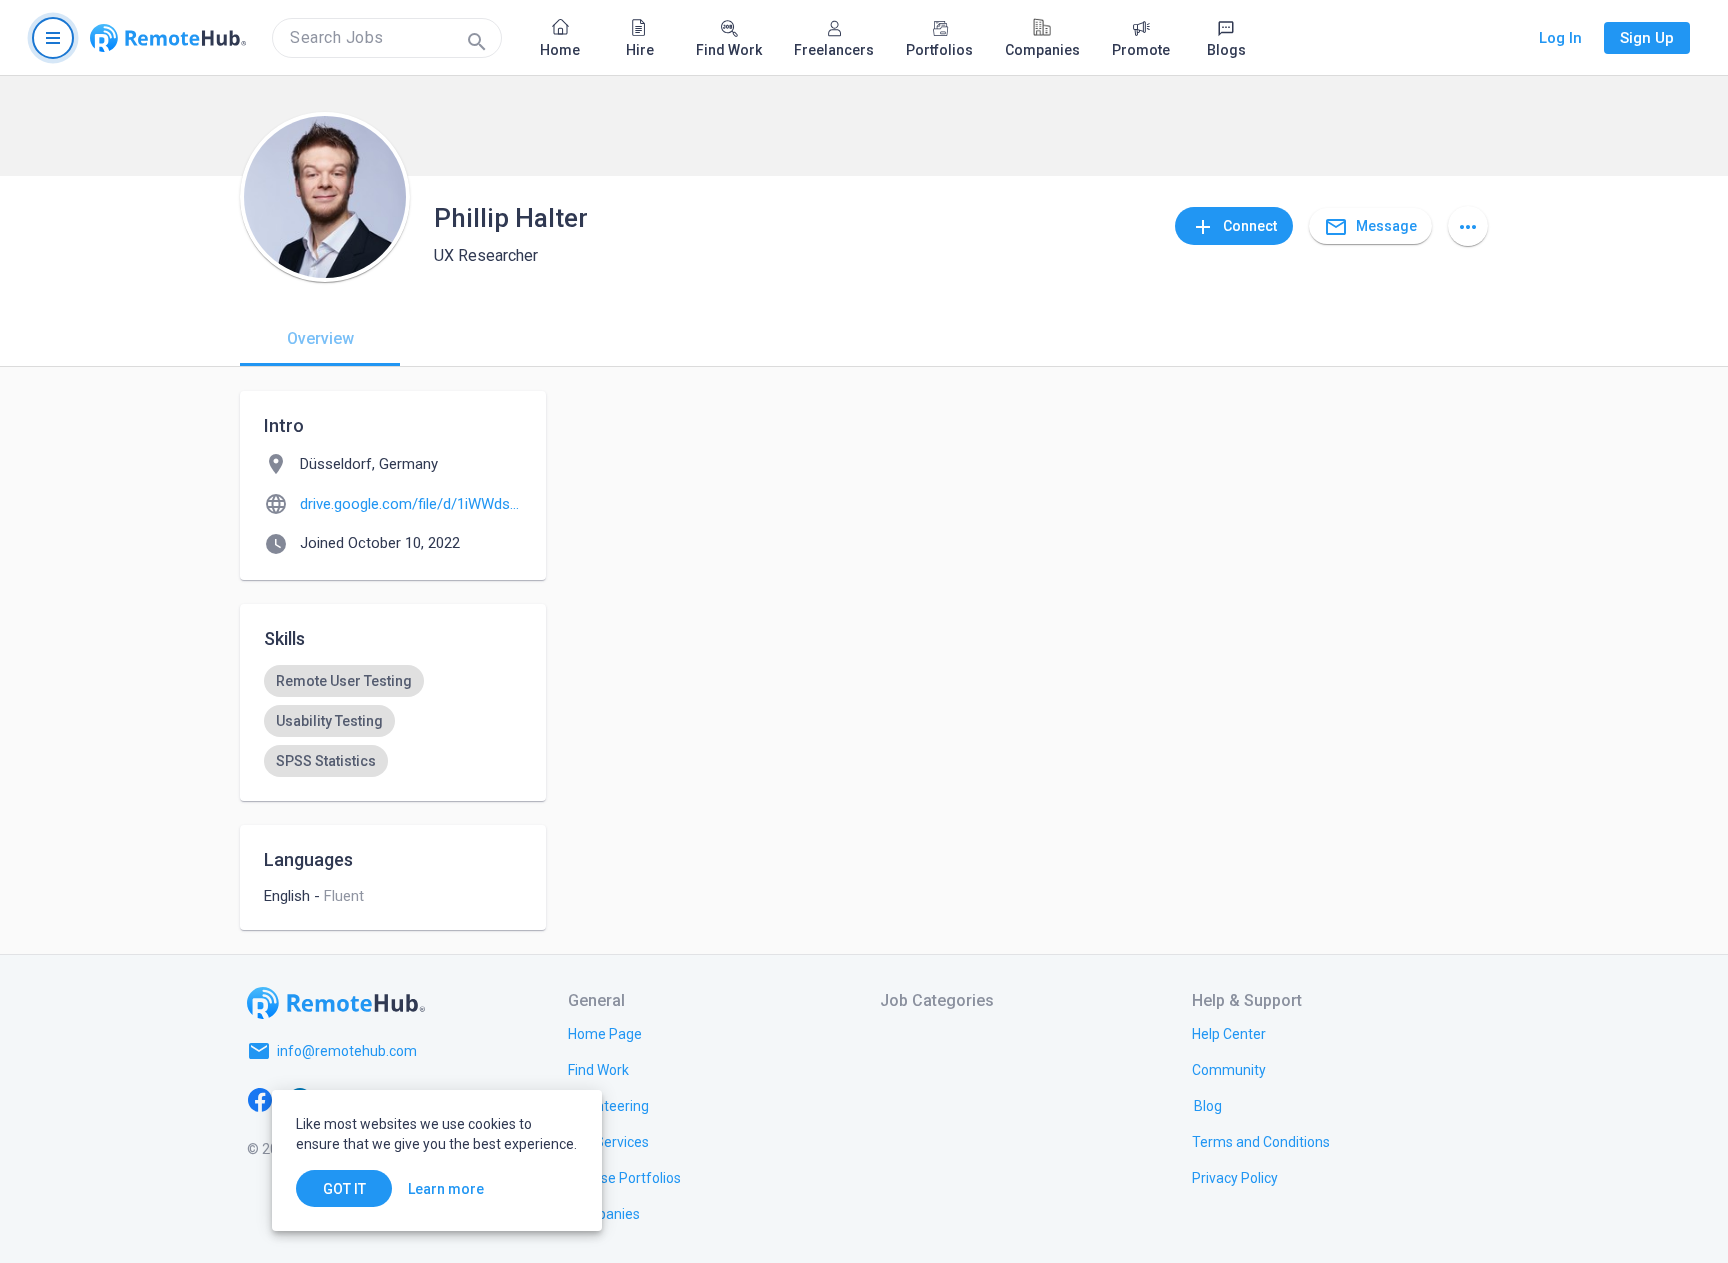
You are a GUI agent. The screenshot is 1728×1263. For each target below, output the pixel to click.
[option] (344, 681)
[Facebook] (260, 1099)
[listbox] (393, 721)
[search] (387, 38)
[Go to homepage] (168, 38)
